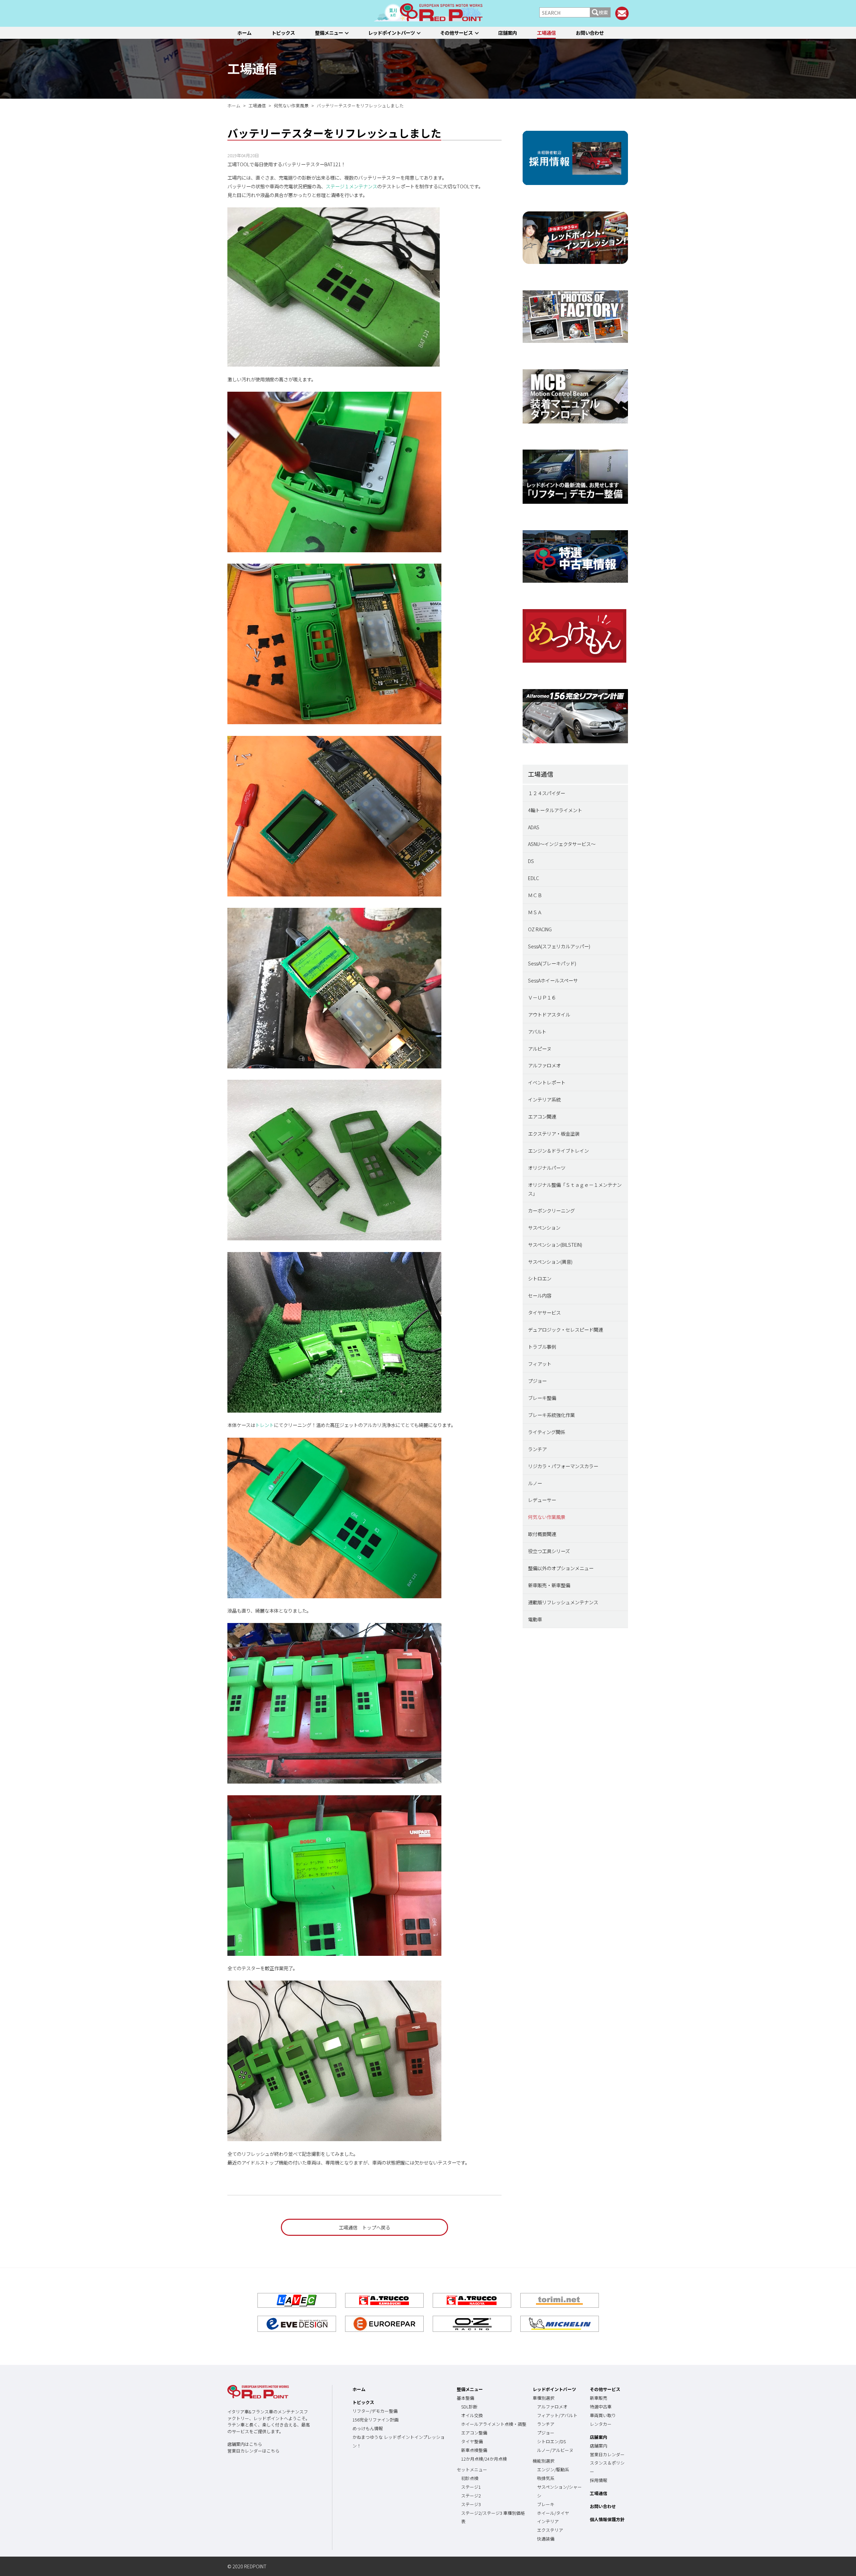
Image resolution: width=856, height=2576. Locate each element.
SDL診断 (469, 2407)
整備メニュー (329, 33)
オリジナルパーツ (547, 1168)
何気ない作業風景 (547, 1517)
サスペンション (544, 1227)
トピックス (283, 33)
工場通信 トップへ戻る (364, 2227)
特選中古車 (601, 2407)
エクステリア (550, 2530)
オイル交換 (472, 2415)
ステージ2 (471, 2496)
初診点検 (470, 2478)
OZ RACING (540, 929)
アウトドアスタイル (549, 1014)
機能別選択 (544, 2461)
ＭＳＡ (535, 912)
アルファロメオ (544, 1065)
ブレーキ (546, 2504)
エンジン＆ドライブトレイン (558, 1151)
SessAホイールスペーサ (553, 980)
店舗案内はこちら (245, 2444)
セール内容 (540, 1295)
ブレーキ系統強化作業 (551, 1415)
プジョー (537, 1381)
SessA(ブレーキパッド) (552, 963)
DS (531, 861)
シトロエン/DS (551, 2441)
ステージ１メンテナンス (351, 186)
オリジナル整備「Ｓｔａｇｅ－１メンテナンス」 (575, 1189)
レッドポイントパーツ (392, 33)
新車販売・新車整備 (549, 1585)
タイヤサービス (544, 1312)
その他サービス (456, 33)
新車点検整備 (474, 2450)
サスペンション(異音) (550, 1262)
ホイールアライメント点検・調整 (494, 2424)
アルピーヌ (540, 1048)
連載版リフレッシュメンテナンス (563, 1602)
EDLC (533, 878)
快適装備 (546, 2539)
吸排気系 (546, 2478)
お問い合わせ (590, 33)
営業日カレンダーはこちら (253, 2451)
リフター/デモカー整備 (375, 2411)
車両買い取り (603, 2415)
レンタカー (601, 2424)
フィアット (540, 1364)
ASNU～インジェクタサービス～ (562, 844)
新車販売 (599, 2398)
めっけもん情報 (368, 2428)
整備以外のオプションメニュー (561, 1568)
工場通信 (546, 33)
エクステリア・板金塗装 (554, 1133)
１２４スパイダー (547, 793)
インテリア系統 (544, 1099)
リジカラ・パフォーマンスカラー (563, 1466)
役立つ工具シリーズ (549, 1551)
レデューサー (542, 1500)
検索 (603, 12)
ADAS (534, 827)
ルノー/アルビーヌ (555, 2450)
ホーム (244, 33)
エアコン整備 (474, 2433)
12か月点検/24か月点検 (484, 2459)
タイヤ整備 (472, 2441)
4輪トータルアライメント (555, 810)
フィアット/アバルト (557, 2415)
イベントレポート (547, 1082)
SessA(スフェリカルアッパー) (559, 946)
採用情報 (599, 2480)
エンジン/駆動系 (553, 2469)
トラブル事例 (542, 1347)
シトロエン (540, 1278)
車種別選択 (544, 2398)
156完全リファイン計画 (376, 2420)
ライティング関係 (547, 1432)
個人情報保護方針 (607, 2519)
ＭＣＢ (535, 895)
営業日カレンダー (607, 2454)
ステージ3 (471, 2504)
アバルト (537, 1031)
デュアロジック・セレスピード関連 (565, 1329)
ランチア (537, 1449)
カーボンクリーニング (551, 1210)
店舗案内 (508, 33)
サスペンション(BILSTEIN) (555, 1245)
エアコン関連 (542, 1116)
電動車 (535, 1619)
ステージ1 (471, 2487)
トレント (264, 1425)
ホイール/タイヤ (553, 2513)
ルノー (535, 1483)
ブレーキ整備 (542, 1398)
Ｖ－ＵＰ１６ (542, 997)
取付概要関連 (542, 1534)
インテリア (548, 2521)
